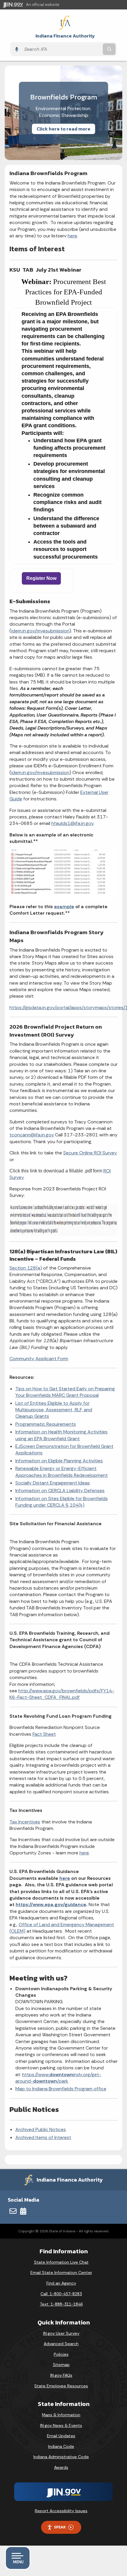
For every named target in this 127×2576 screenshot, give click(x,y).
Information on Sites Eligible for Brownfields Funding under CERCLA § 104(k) (62, 1502)
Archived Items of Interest (43, 2137)
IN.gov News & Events (61, 2425)
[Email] (13, 2211)
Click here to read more (63, 129)
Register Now (41, 578)
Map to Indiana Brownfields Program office (61, 2089)
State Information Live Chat (61, 2262)
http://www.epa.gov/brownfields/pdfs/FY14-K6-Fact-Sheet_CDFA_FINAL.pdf (62, 1694)
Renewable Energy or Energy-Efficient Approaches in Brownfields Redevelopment (62, 1472)
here (72, 236)
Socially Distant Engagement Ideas (53, 1483)
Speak (60, 2527)
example (64, 907)
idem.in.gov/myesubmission (40, 631)
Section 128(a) (26, 1268)
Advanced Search (61, 2344)
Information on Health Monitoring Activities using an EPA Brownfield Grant (61, 1435)
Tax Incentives (25, 1822)
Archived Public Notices (41, 2129)
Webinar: (36, 282)
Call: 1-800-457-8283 (61, 2294)
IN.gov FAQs (61, 2375)
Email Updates (61, 2436)
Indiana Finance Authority (65, 36)
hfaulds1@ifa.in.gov (72, 823)
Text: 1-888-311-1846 (61, 2304)
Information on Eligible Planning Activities (59, 1461)
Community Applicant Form (39, 1359)
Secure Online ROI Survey (90, 1153)
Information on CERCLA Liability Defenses (60, 1491)
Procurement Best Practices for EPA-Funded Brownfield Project (66, 292)
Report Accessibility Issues (61, 2511)
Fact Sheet (44, 1734)
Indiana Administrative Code (61, 2457)
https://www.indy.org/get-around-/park (58, 2078)
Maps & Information (61, 2415)
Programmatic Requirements (46, 1424)
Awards (61, 2467)
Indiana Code (61, 2446)
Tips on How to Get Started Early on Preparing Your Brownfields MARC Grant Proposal (65, 1392)
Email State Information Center (61, 2272)
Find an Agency (61, 2283)
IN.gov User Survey (61, 2333)
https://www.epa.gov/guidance (51, 1904)
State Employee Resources (61, 2386)
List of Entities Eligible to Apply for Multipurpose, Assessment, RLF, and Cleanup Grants (54, 1410)
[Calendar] (23, 2211)
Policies (61, 2354)
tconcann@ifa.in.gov (32, 1135)
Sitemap (61, 2365)
